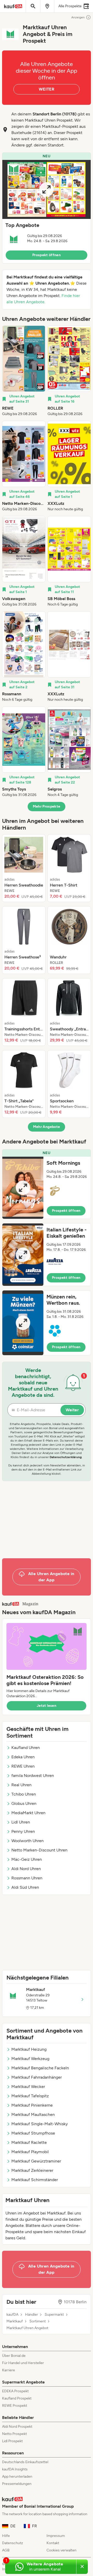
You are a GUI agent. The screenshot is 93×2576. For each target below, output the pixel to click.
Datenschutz (13, 2543)
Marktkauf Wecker (28, 2087)
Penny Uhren (23, 1831)
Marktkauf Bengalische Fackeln (40, 2068)
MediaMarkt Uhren (28, 1813)
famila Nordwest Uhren (33, 1776)
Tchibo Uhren (24, 1794)
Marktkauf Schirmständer (35, 2180)
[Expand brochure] (47, 189)
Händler (32, 2315)
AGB (6, 2550)
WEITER (47, 89)
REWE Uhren (23, 1766)
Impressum (56, 2536)
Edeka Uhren (23, 1757)
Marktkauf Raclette (29, 2142)
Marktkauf (15, 2321)
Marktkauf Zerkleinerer (32, 2170)
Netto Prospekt (14, 2434)
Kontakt (53, 2543)
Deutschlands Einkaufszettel (25, 2462)
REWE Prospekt (15, 2406)
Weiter (72, 1410)
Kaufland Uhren (26, 1748)
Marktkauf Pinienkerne (32, 2105)
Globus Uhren (24, 1803)
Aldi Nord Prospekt (17, 2427)
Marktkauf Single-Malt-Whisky (40, 2124)
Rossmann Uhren (27, 1878)
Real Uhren (21, 1785)
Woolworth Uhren (28, 1841)
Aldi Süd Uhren (25, 1887)
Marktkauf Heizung (29, 2049)
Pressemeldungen (17, 2484)
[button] (47, 208)
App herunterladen (17, 2477)
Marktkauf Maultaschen (33, 2114)
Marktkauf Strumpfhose (33, 2133)
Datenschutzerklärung (66, 1457)
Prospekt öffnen (47, 255)
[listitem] (24, 371)
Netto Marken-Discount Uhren (39, 1850)
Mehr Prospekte (47, 806)
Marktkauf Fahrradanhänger (37, 2077)
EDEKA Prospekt (15, 2391)
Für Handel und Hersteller (23, 2363)
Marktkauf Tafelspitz (30, 2096)
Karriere (9, 2370)
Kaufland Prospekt (17, 2398)
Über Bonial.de (14, 2356)
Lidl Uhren (21, 1822)
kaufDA (12, 2315)
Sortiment (38, 2321)
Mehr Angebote (47, 1127)
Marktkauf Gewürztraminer (36, 2161)
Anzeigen (78, 17)
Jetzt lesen (47, 1706)
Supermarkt (54, 2315)
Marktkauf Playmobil (30, 2152)
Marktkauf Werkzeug (30, 2059)
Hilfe (6, 2536)
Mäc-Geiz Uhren (27, 1859)
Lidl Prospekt (12, 2441)
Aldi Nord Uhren (26, 1869)
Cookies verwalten (61, 2550)
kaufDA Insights (15, 2469)
